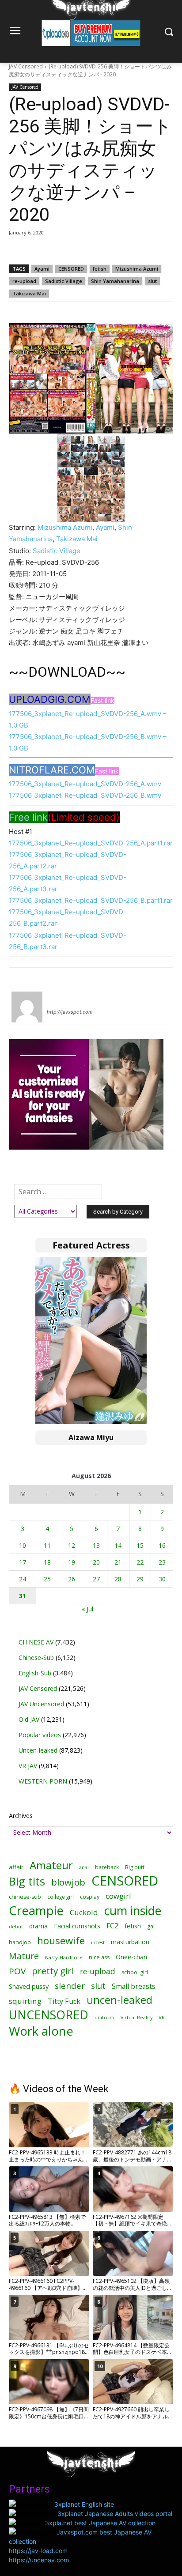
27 (96, 1579)
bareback (107, 1867)
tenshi (57, 999)
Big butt (135, 1867)
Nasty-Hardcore (64, 1957)
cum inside (133, 1910)
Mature (24, 1956)
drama (38, 1926)
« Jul (87, 1609)
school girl (135, 1972)
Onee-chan (131, 1957)
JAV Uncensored (41, 1704)
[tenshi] (27, 1007)
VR (162, 2017)
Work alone (41, 2031)
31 (23, 1596)
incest (98, 1942)
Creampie (36, 1910)
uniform (104, 2017)
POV (17, 1971)
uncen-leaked (119, 2000)
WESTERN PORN (43, 1781)
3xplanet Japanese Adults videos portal (115, 2514)
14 (118, 1545)
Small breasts (134, 1986)
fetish (100, 269)
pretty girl (53, 1971)
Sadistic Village (64, 281)
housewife (61, 1940)
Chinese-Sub (36, 1658)
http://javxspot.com (70, 1012)
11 (47, 1545)
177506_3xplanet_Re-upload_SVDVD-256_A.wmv (85, 784)
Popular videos (40, 1735)
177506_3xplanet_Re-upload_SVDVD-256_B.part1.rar (91, 900)
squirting (25, 2001)
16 (162, 1545)
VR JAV (28, 1766)
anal (84, 1867)
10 (23, 1545)
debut (16, 1927)
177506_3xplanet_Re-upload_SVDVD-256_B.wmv (85, 795)
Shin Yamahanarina (115, 281)
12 (72, 1545)
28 (118, 1579)
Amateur (51, 1865)
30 (162, 1579)
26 (72, 1579)
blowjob (68, 1882)
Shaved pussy (29, 1986)
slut (152, 281)
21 (118, 1562)
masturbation (130, 1942)
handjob (20, 1942)
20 (96, 1562)
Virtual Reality (136, 2017)
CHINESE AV (36, 1642)
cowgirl (118, 1896)
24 (23, 1579)
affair (16, 1867)
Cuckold (84, 1912)
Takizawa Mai (29, 293)
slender (70, 1986)
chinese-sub (25, 1897)
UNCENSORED (49, 2015)
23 (162, 1562)
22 (140, 1562)
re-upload (24, 281)
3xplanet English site (84, 2504)
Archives (21, 1816)
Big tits (27, 1881)
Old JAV (29, 1719)
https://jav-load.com (38, 2551)
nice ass (99, 1957)
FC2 (112, 1926)
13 (96, 1545)
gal (151, 1926)
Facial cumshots (77, 1926)
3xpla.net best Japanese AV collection (100, 2523)
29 (140, 1579)
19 (72, 1562)
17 (23, 1562)
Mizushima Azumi (137, 269)
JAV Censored (26, 66)
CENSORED (71, 269)
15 (140, 1545)
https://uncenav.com (39, 2560)
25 (47, 1579)
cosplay (90, 1897)
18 (47, 1562)
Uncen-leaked (38, 1750)
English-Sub (35, 1673)
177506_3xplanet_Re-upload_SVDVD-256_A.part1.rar (91, 843)
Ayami (42, 269)
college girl (61, 1897)
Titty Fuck (64, 2001)
